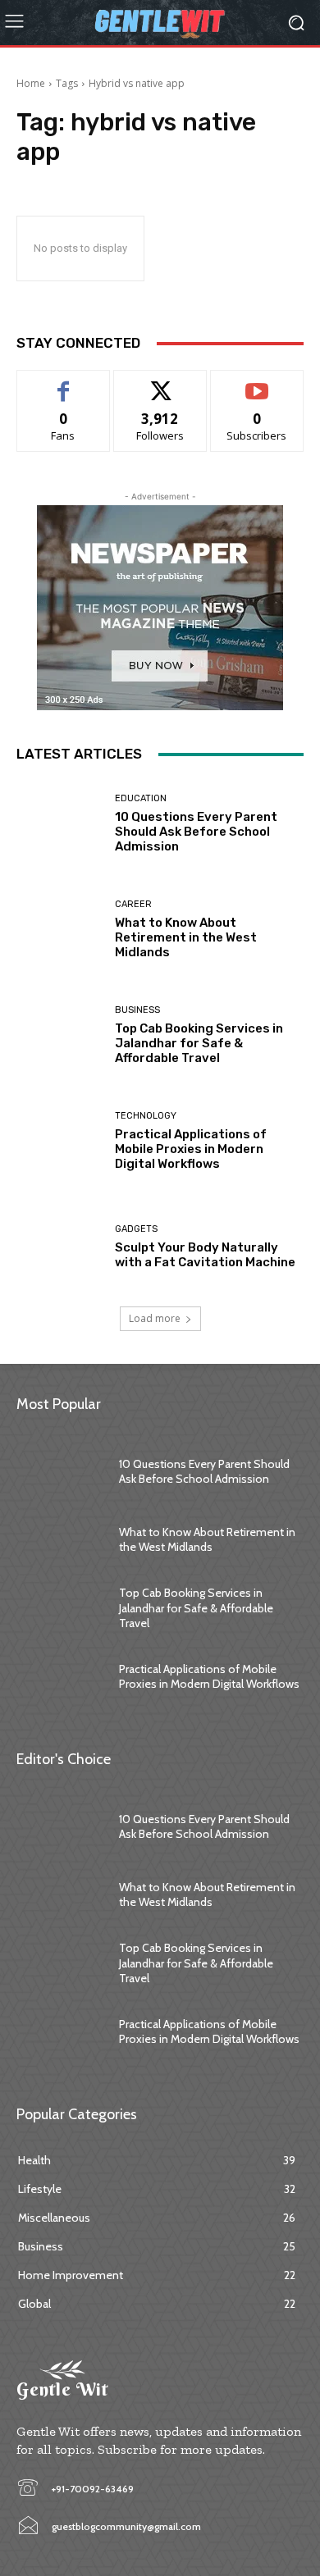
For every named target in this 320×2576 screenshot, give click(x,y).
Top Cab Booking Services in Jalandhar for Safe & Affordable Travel (199, 1043)
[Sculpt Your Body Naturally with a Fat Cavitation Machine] (59, 1247)
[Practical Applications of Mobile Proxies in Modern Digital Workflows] (59, 1141)
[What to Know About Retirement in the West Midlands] (59, 930)
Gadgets (136, 1229)
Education (141, 798)
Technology (146, 1116)
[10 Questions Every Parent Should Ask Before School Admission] (59, 824)
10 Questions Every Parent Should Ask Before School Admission (196, 832)
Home (31, 83)
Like (64, 383)
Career (133, 904)
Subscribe (257, 383)
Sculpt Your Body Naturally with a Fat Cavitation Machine (205, 1255)
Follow (160, 383)
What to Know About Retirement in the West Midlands (186, 937)
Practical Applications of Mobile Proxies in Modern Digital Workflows (191, 1149)
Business (137, 1010)
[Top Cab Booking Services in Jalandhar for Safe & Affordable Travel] (59, 1035)
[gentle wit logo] (160, 23)
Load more (155, 1318)
